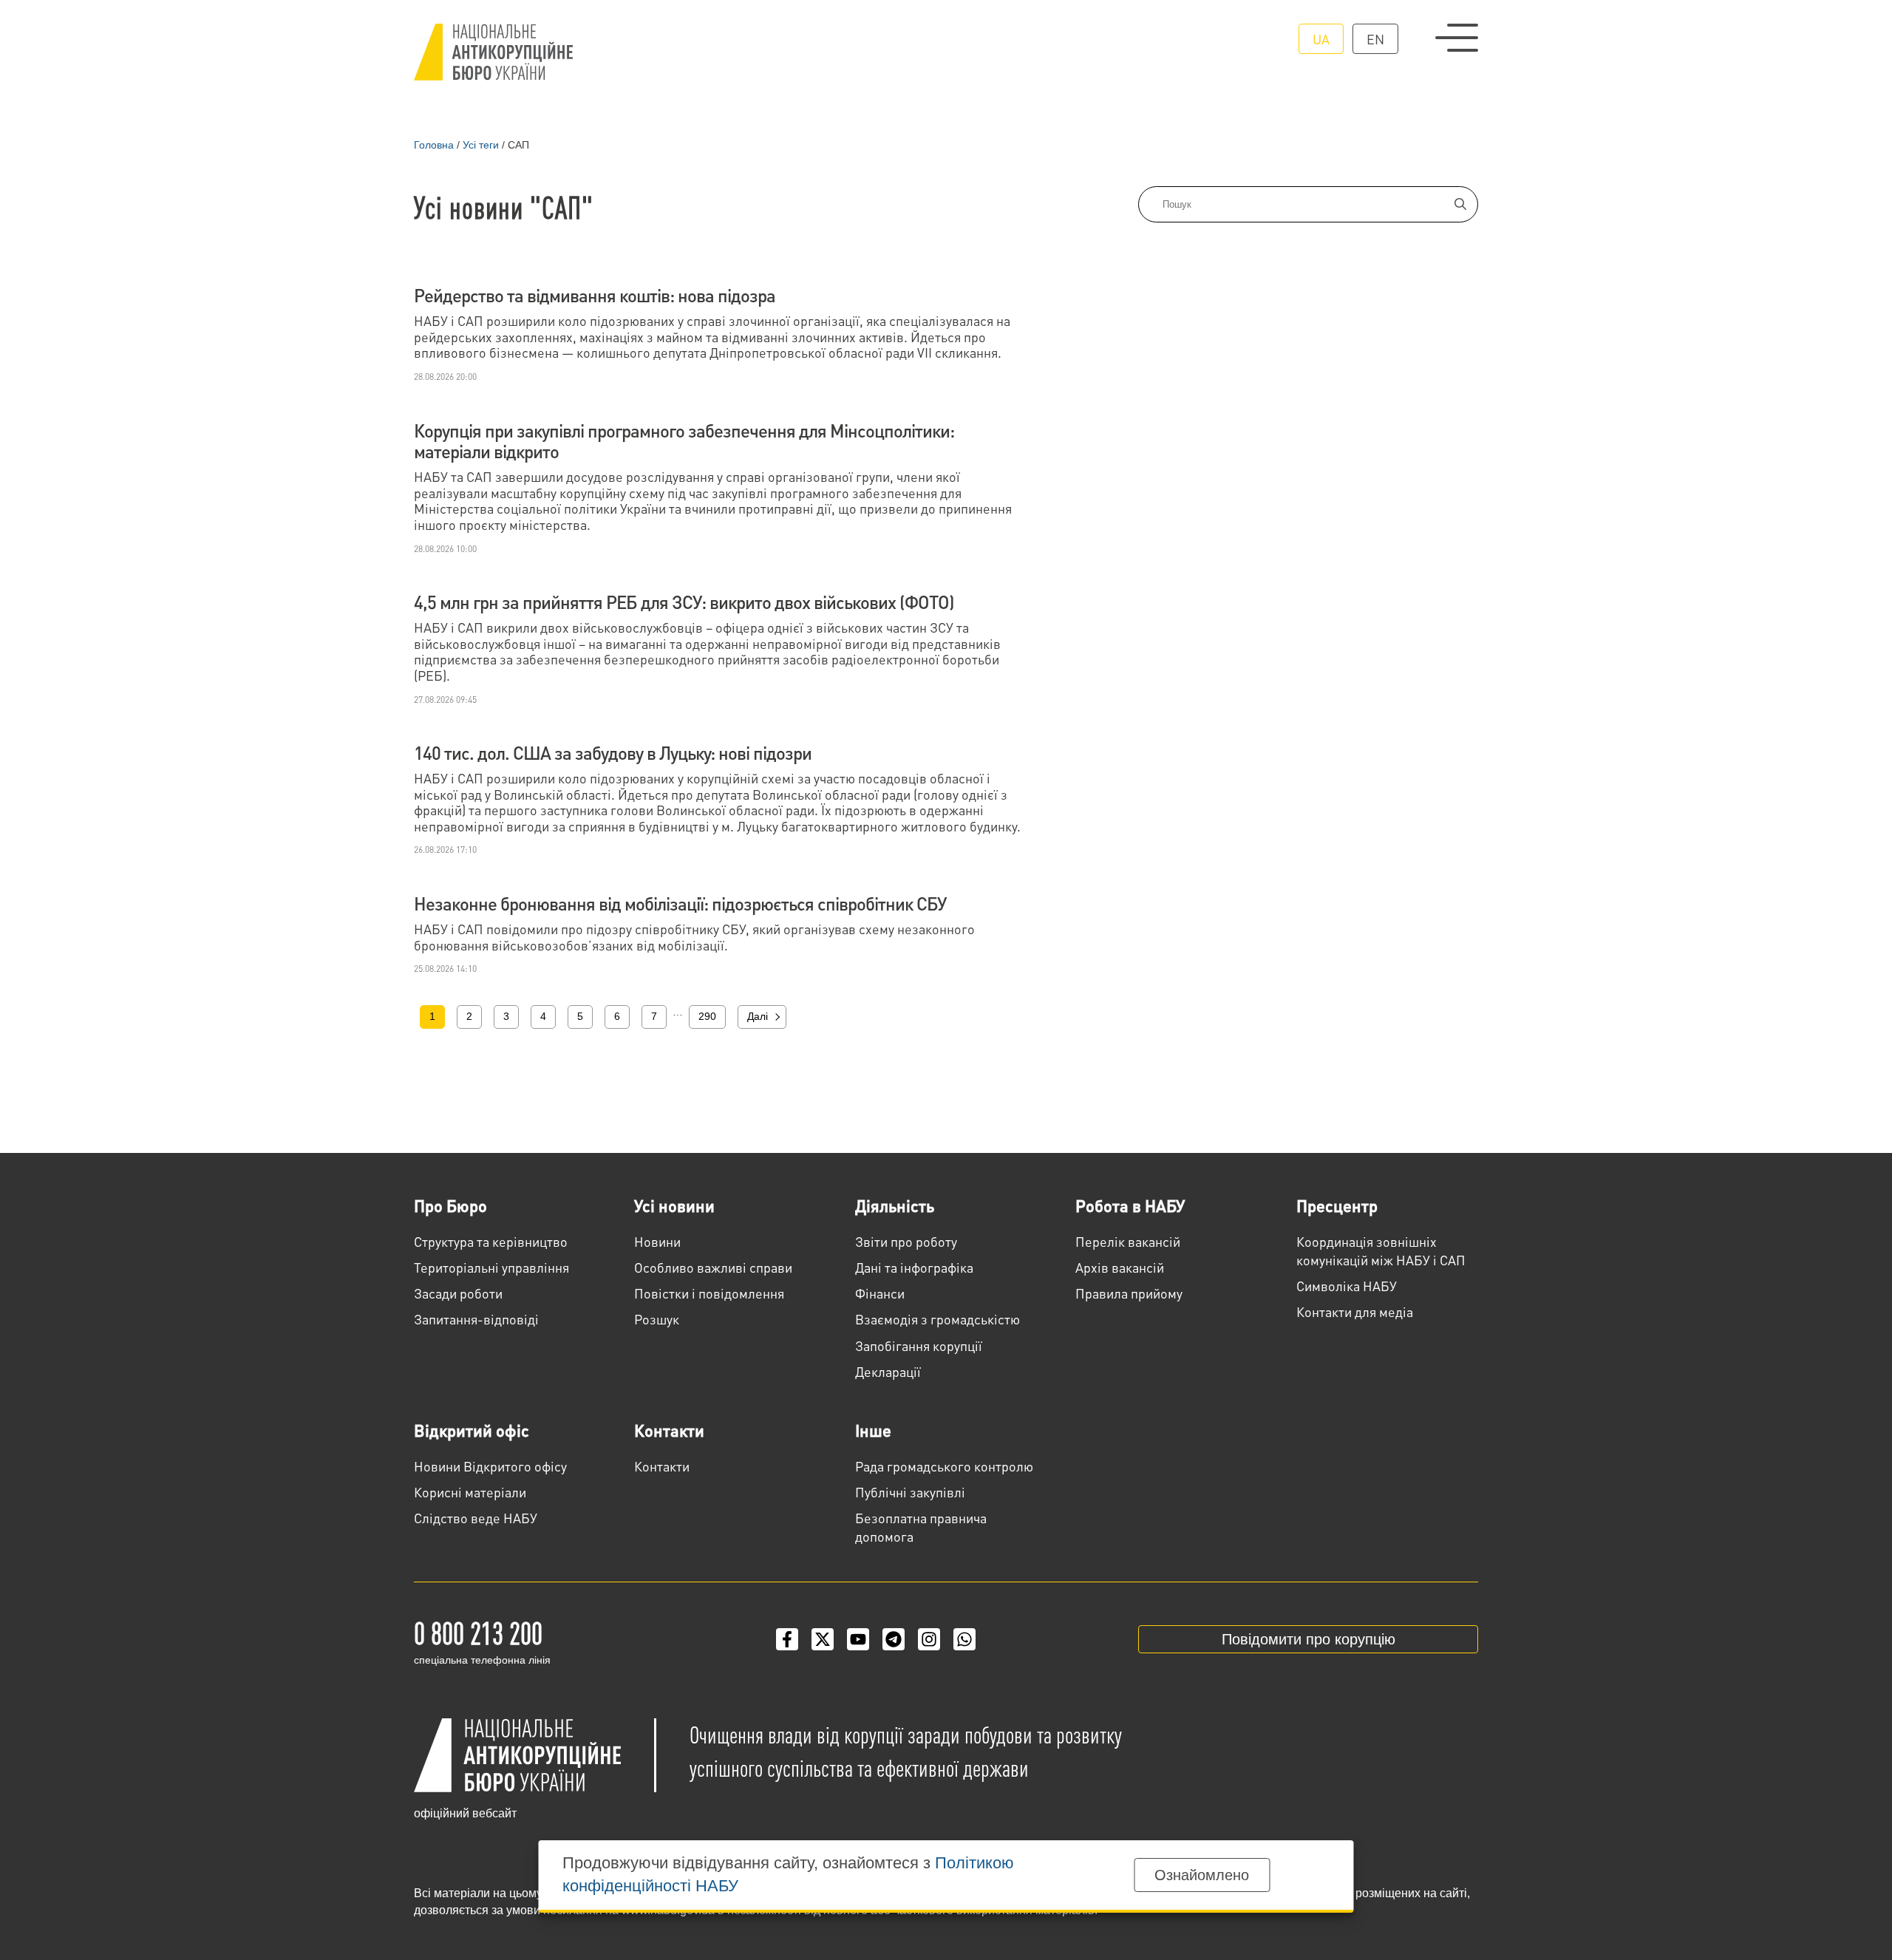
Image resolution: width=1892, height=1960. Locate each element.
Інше (873, 1430)
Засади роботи (458, 1293)
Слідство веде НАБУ (476, 1518)
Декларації (888, 1371)
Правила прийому (1129, 1293)
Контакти (669, 1430)
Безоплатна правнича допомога (921, 1527)
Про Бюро (450, 1205)
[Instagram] (929, 1639)
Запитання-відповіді (476, 1319)
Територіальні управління (491, 1267)
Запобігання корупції (919, 1345)
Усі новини (674, 1205)
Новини (657, 1241)
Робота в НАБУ (1130, 1205)
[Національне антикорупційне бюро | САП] (493, 52)
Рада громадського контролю (944, 1466)
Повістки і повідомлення (709, 1293)
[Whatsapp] (964, 1639)
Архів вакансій (1120, 1267)
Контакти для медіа (1355, 1311)
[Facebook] (787, 1639)
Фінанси (880, 1293)
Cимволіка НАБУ (1347, 1286)
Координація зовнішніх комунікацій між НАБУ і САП (1381, 1250)
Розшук (657, 1319)
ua (1321, 39)
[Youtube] (858, 1639)
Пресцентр (1337, 1205)
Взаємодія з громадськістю (938, 1319)
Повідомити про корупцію (1309, 1639)
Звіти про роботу (906, 1241)
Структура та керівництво (491, 1241)
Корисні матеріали (470, 1492)
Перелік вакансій (1128, 1241)
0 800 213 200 (478, 1632)
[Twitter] (823, 1639)
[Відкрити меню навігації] (1457, 38)
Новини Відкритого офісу (490, 1466)
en (1375, 39)
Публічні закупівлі (910, 1492)
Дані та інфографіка (914, 1267)
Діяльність (895, 1205)
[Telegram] (894, 1639)
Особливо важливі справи (713, 1267)
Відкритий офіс (472, 1430)
